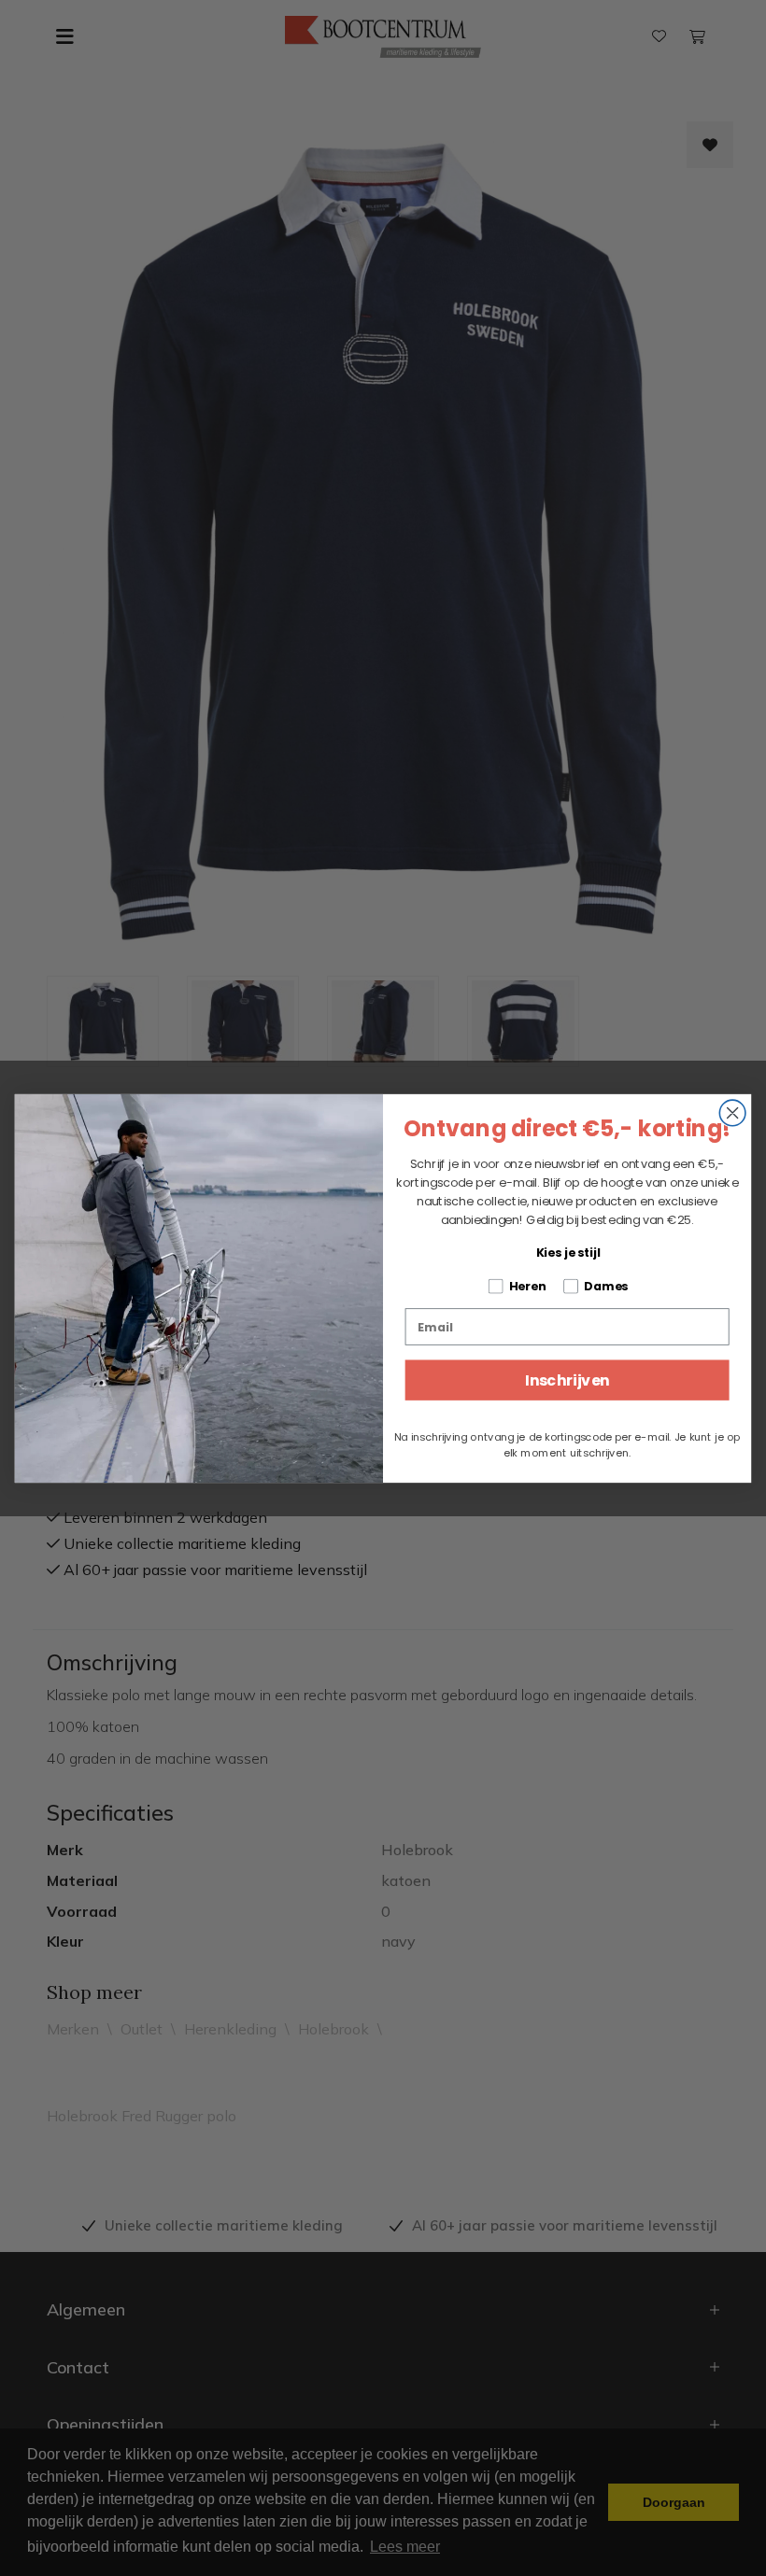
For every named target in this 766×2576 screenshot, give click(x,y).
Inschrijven (567, 1380)
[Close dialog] (732, 1113)
